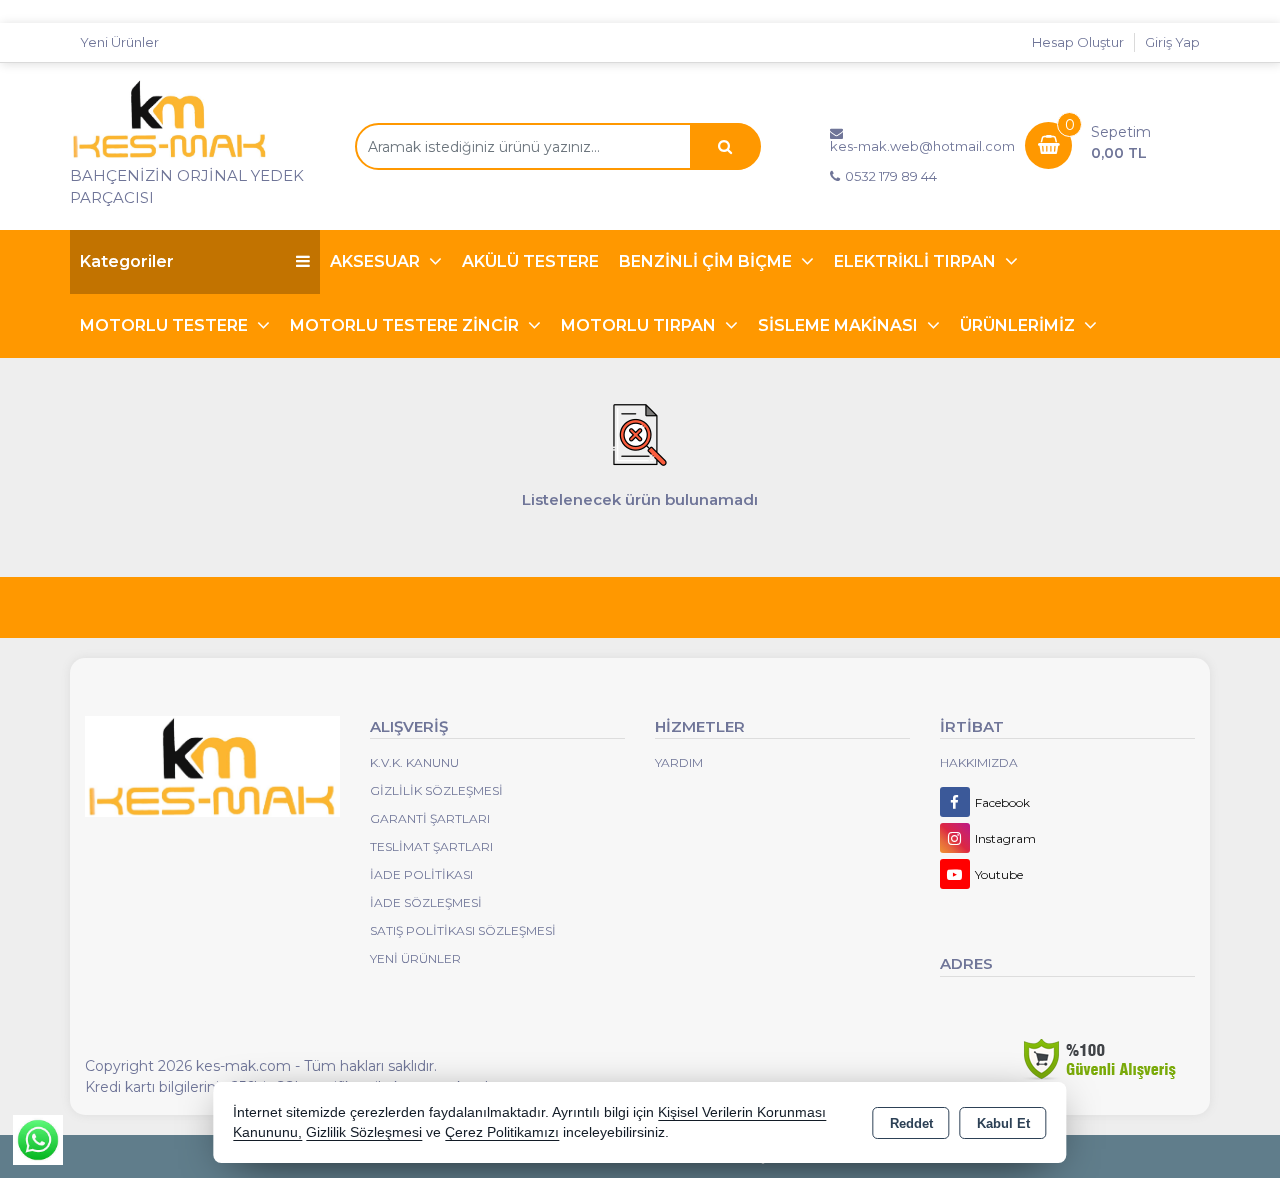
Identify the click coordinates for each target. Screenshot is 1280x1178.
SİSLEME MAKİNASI (840, 325)
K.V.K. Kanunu (414, 762)
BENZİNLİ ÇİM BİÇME (707, 261)
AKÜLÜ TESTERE (530, 261)
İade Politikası (421, 874)
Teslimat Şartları (431, 846)
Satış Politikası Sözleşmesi (463, 930)
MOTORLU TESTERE (166, 325)
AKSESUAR (377, 261)
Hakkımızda (979, 762)
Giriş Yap (1172, 42)
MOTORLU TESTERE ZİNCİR (406, 325)
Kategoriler (127, 261)
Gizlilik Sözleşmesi (436, 790)
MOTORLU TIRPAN (640, 325)
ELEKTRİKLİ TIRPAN (917, 261)
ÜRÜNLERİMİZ (1019, 325)
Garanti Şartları (430, 818)
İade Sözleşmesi (426, 902)
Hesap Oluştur (1078, 42)
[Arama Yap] (725, 146)
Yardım (679, 762)
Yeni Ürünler (415, 958)
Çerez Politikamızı (502, 1132)
